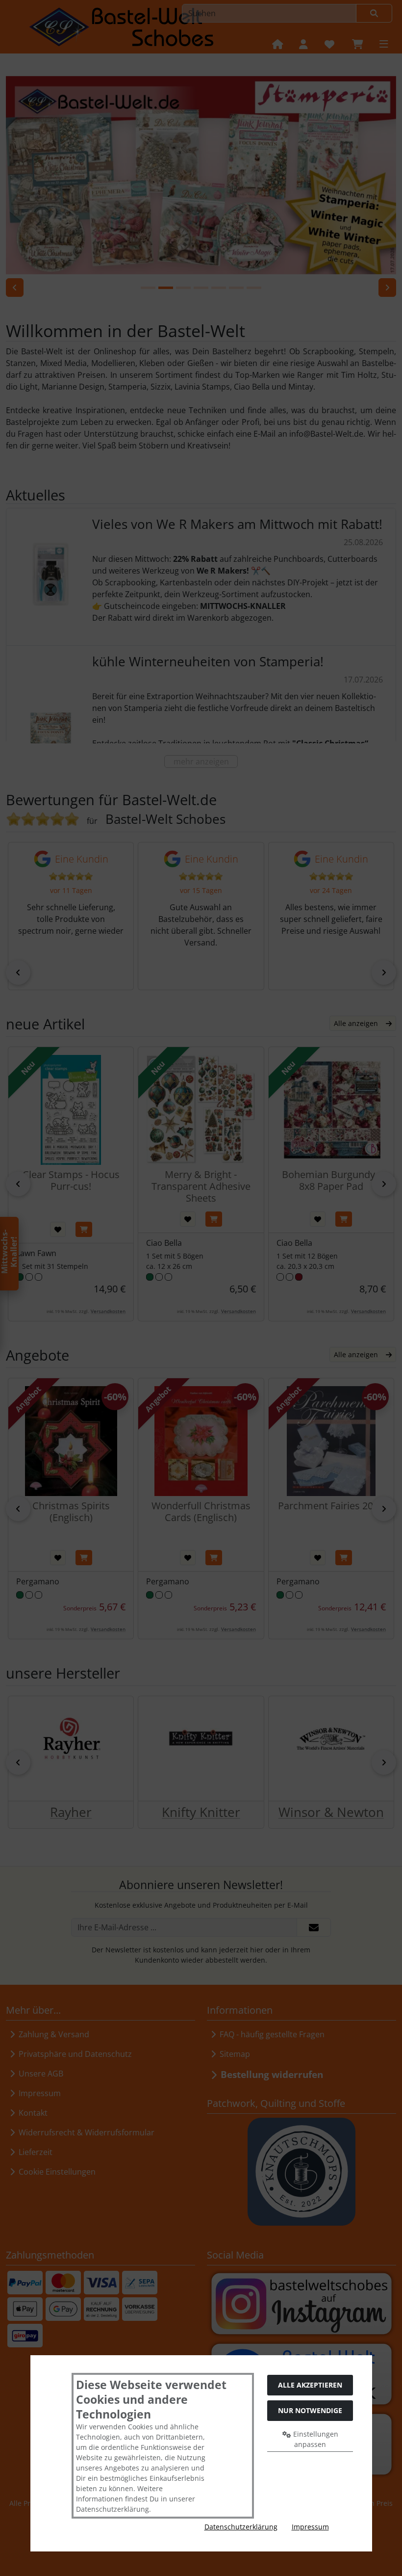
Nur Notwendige (310, 2410)
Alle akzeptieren (310, 2385)
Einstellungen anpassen (315, 2439)
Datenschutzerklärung (241, 2527)
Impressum (310, 2527)
